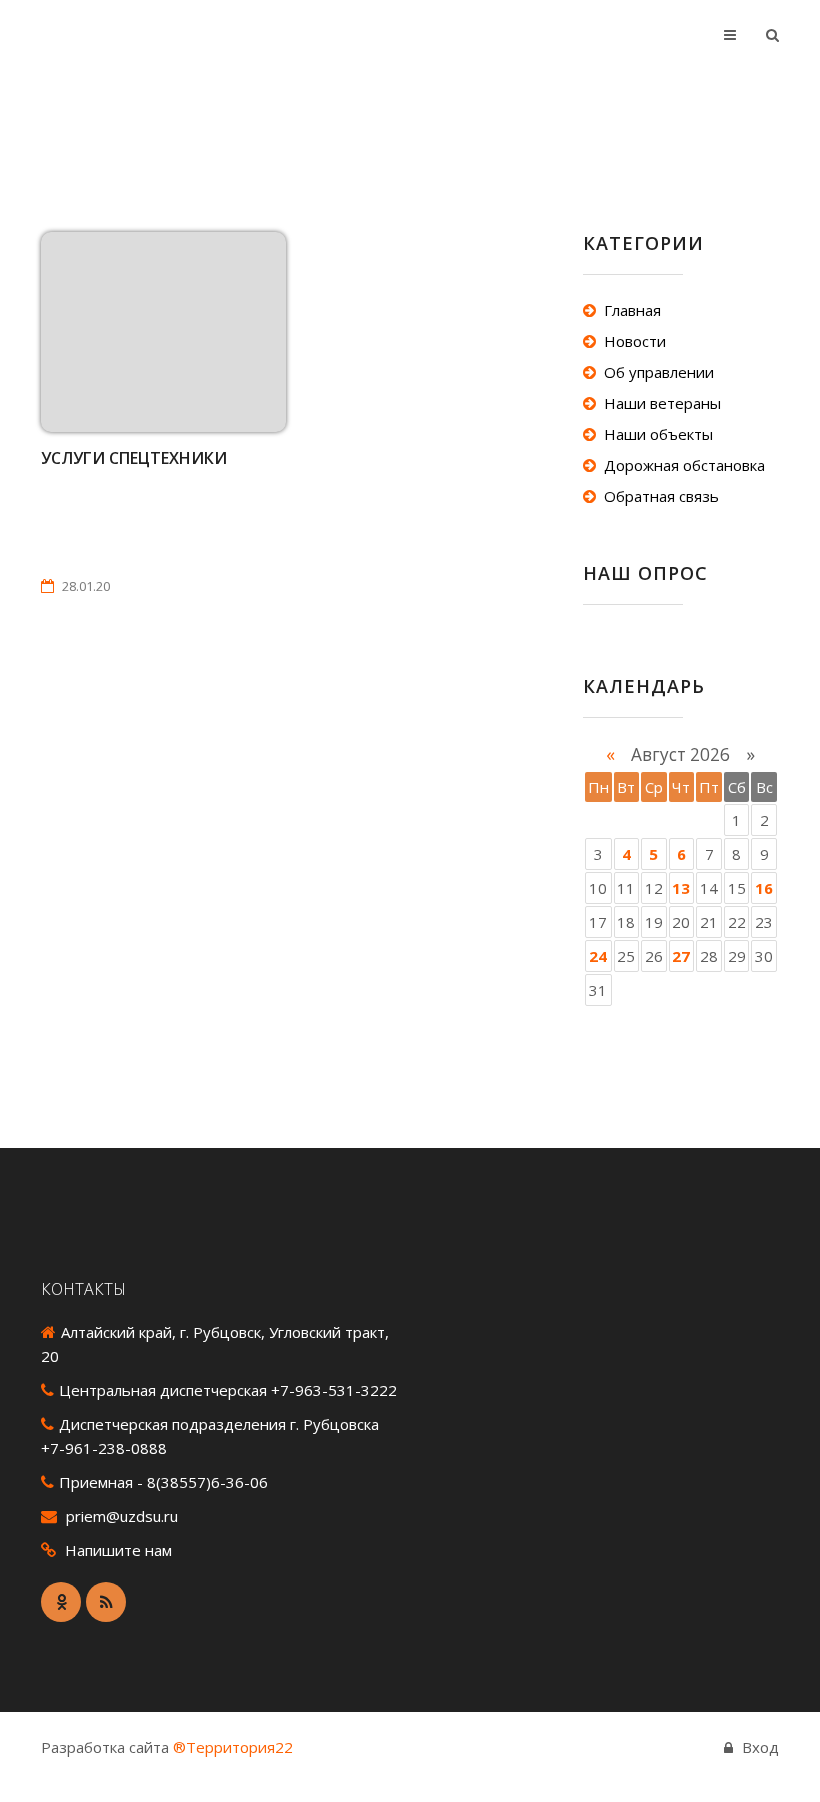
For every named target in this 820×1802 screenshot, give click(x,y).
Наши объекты (658, 434)
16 (764, 888)
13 (681, 888)
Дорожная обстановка (684, 465)
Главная (632, 310)
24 (598, 956)
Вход (760, 1747)
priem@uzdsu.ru (122, 1516)
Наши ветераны (662, 403)
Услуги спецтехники (134, 458)
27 (681, 956)
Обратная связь (661, 496)
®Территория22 (233, 1747)
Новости (635, 341)
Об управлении (659, 372)
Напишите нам (118, 1550)
